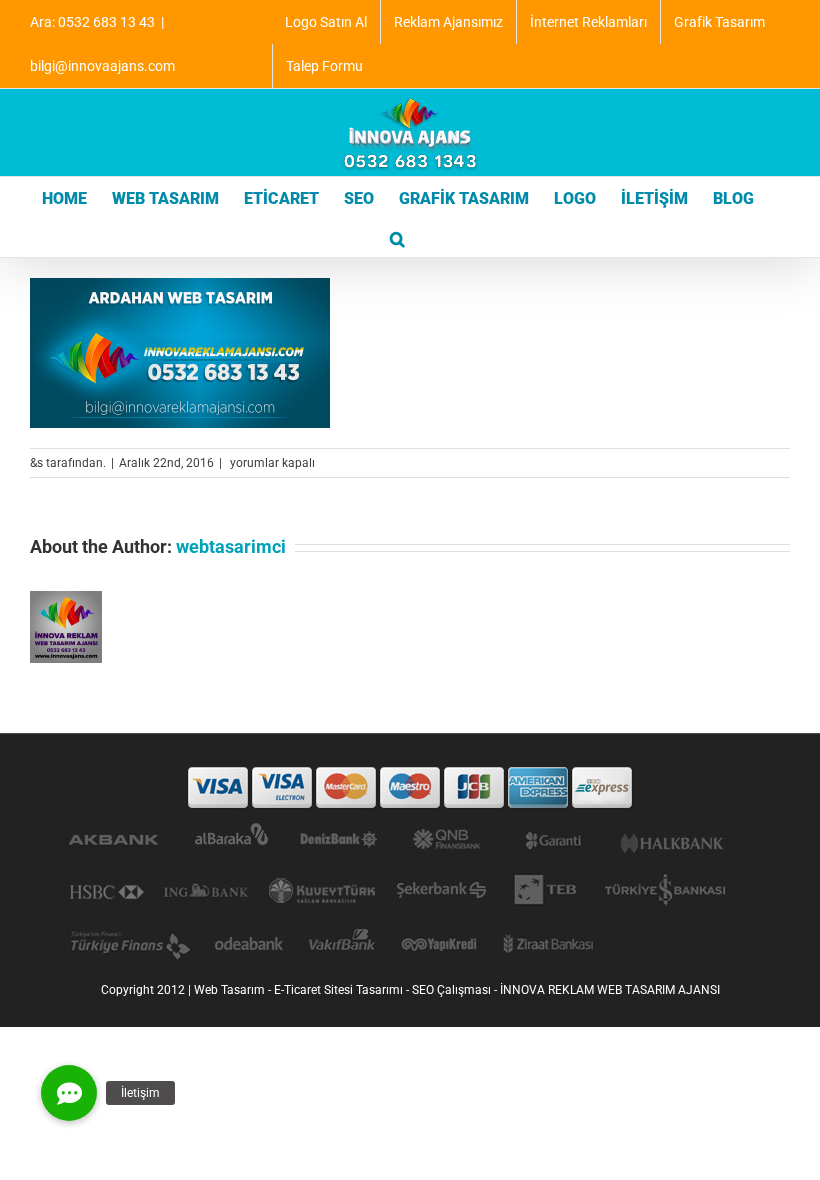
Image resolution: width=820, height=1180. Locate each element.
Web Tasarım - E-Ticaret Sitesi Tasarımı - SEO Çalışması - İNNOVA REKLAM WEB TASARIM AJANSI (457, 990)
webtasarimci (231, 546)
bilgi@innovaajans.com (102, 66)
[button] (397, 237)
